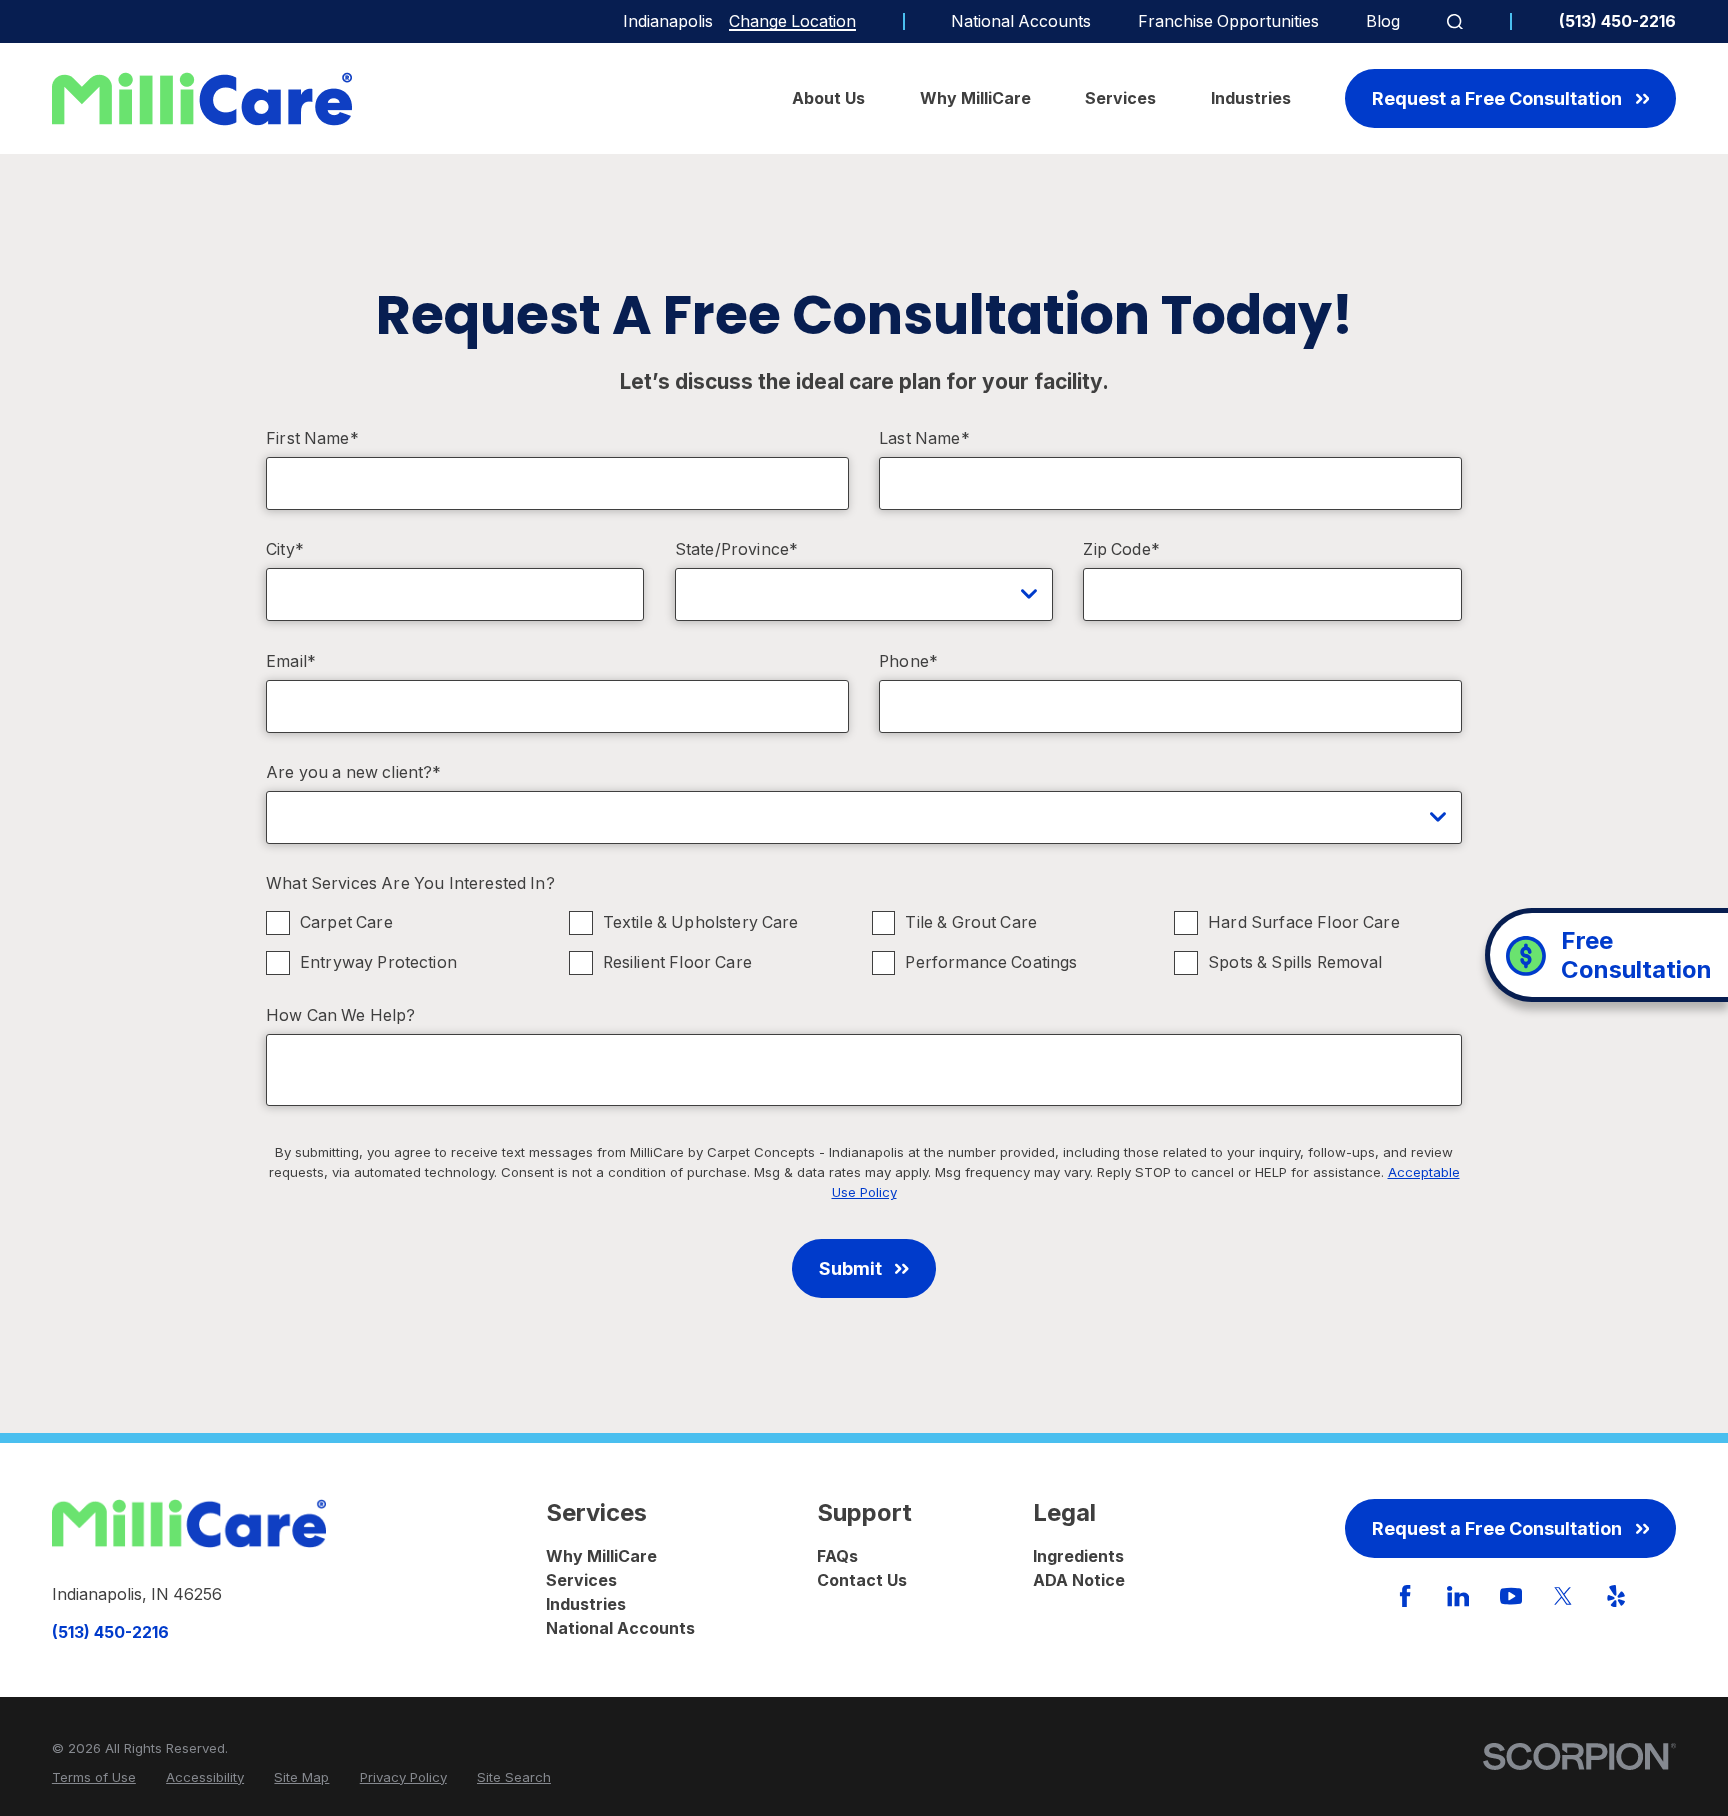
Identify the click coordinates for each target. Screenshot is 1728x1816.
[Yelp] (1616, 1596)
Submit (850, 1268)
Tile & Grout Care (971, 922)
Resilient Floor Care (677, 962)
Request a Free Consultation (1497, 98)
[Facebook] (1405, 1596)
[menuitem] (94, 1778)
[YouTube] (1511, 1596)
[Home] (202, 99)
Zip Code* (1121, 549)
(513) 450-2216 (1617, 22)
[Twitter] (1563, 1596)
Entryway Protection (378, 962)
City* (285, 549)
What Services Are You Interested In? (410, 883)
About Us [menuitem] (828, 98)
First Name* (312, 438)
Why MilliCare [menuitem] (975, 98)
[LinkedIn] (1458, 1596)
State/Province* (736, 549)
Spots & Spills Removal (1295, 962)
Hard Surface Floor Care (1304, 922)
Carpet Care (346, 922)
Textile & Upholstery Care (701, 922)
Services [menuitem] (1120, 98)
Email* (291, 661)
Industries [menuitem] (1251, 98)
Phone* (908, 661)
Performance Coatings (991, 962)
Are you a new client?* (354, 772)
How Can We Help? (341, 1015)
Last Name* (924, 438)
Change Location (792, 21)
